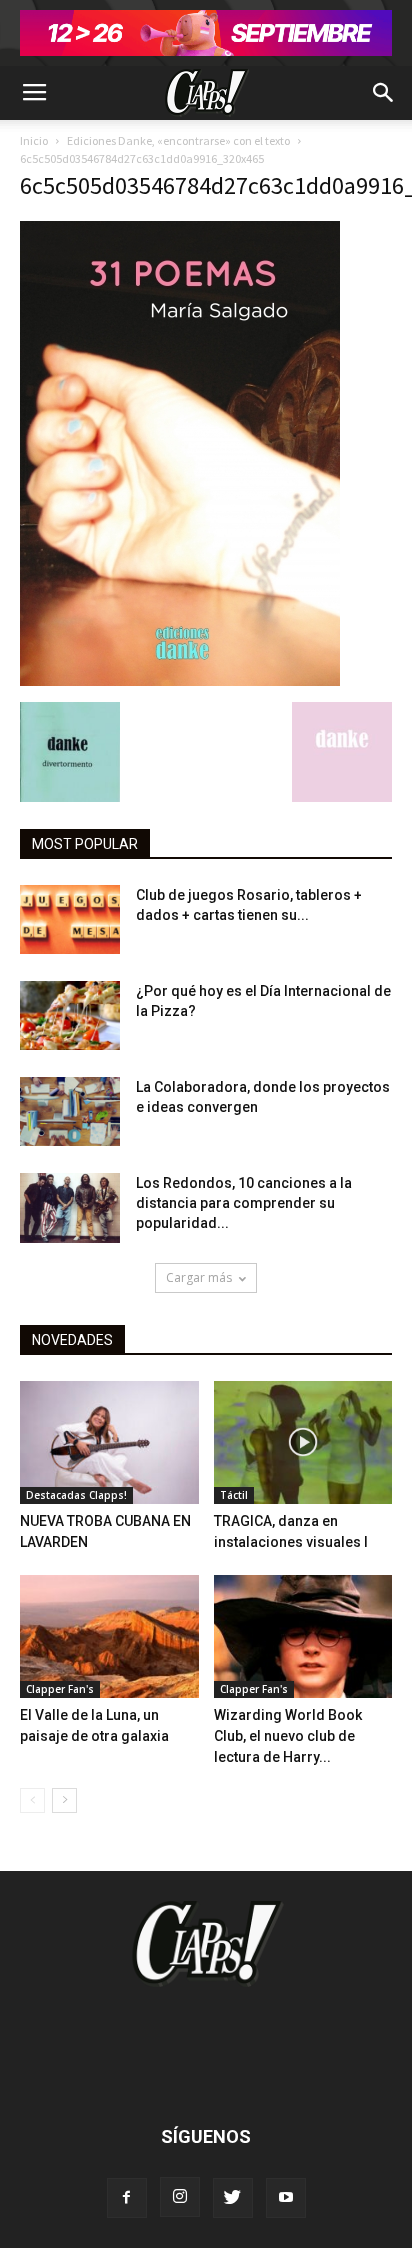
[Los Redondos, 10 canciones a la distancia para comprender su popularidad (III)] (70, 1208)
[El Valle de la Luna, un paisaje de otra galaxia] (109, 1636)
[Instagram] (180, 2197)
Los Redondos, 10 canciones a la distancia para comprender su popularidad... (244, 1203)
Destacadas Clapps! (76, 1495)
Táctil (234, 1495)
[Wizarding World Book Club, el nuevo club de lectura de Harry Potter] (303, 1636)
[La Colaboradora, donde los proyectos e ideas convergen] (70, 1111)
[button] (384, 93)
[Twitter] (233, 2198)
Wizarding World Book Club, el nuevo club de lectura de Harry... (288, 1736)
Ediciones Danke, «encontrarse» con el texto (178, 140)
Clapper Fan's (60, 1689)
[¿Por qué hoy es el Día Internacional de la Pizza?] (70, 1015)
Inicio (34, 140)
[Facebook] (127, 2198)
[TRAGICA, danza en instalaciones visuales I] (303, 1442)
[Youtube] (286, 2198)
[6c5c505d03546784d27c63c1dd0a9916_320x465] (180, 681)
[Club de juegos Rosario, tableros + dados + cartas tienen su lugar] (70, 919)
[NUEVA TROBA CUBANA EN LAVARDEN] (109, 1442)
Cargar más (199, 1277)
